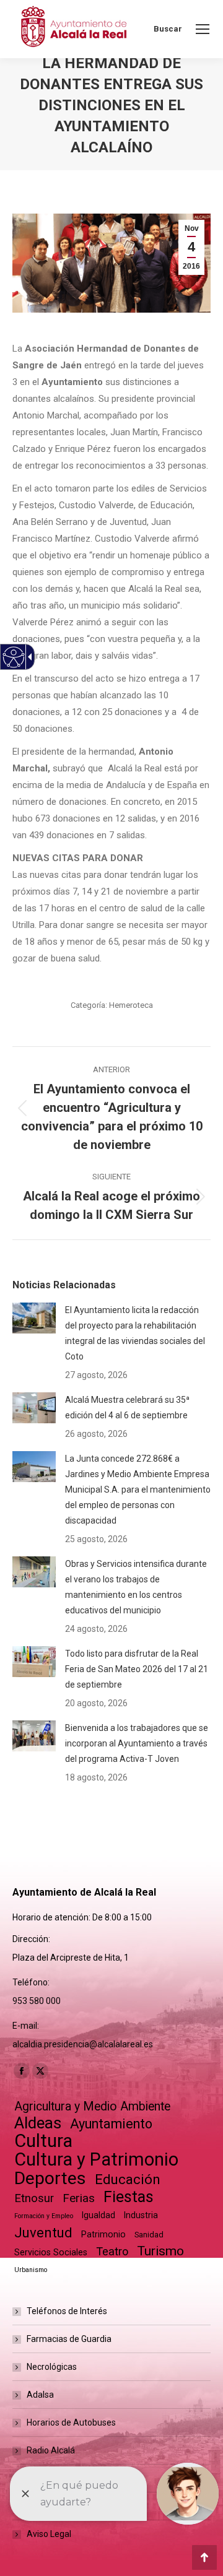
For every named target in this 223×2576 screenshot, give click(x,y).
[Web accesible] (14, 657)
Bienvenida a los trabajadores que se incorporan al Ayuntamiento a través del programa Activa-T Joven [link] (137, 1743)
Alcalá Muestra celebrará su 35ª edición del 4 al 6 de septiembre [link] (127, 1407)
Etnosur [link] (34, 2198)
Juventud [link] (43, 2233)
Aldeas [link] (38, 2123)
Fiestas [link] (129, 2197)
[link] (203, 29)
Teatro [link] (112, 2251)
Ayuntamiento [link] (111, 2124)
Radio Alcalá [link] (51, 2450)
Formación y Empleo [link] (44, 2216)
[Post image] (34, 1318)
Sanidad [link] (149, 2235)
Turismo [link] (160, 2251)
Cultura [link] (43, 2141)
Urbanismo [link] (31, 2270)
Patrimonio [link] (103, 2234)
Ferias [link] (79, 2198)
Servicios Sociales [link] (51, 2252)
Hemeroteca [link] (131, 1005)
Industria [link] (141, 2215)
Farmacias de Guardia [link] (69, 2339)
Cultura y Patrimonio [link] (96, 2160)
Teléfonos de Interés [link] (67, 2311)
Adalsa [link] (40, 2395)
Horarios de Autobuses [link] (71, 2422)
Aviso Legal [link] (49, 2534)
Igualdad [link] (98, 2215)
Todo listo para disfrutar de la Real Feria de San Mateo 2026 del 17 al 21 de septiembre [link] (137, 1669)
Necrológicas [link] (52, 2367)
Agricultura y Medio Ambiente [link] (92, 2106)
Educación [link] (128, 2179)
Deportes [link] (50, 2178)
